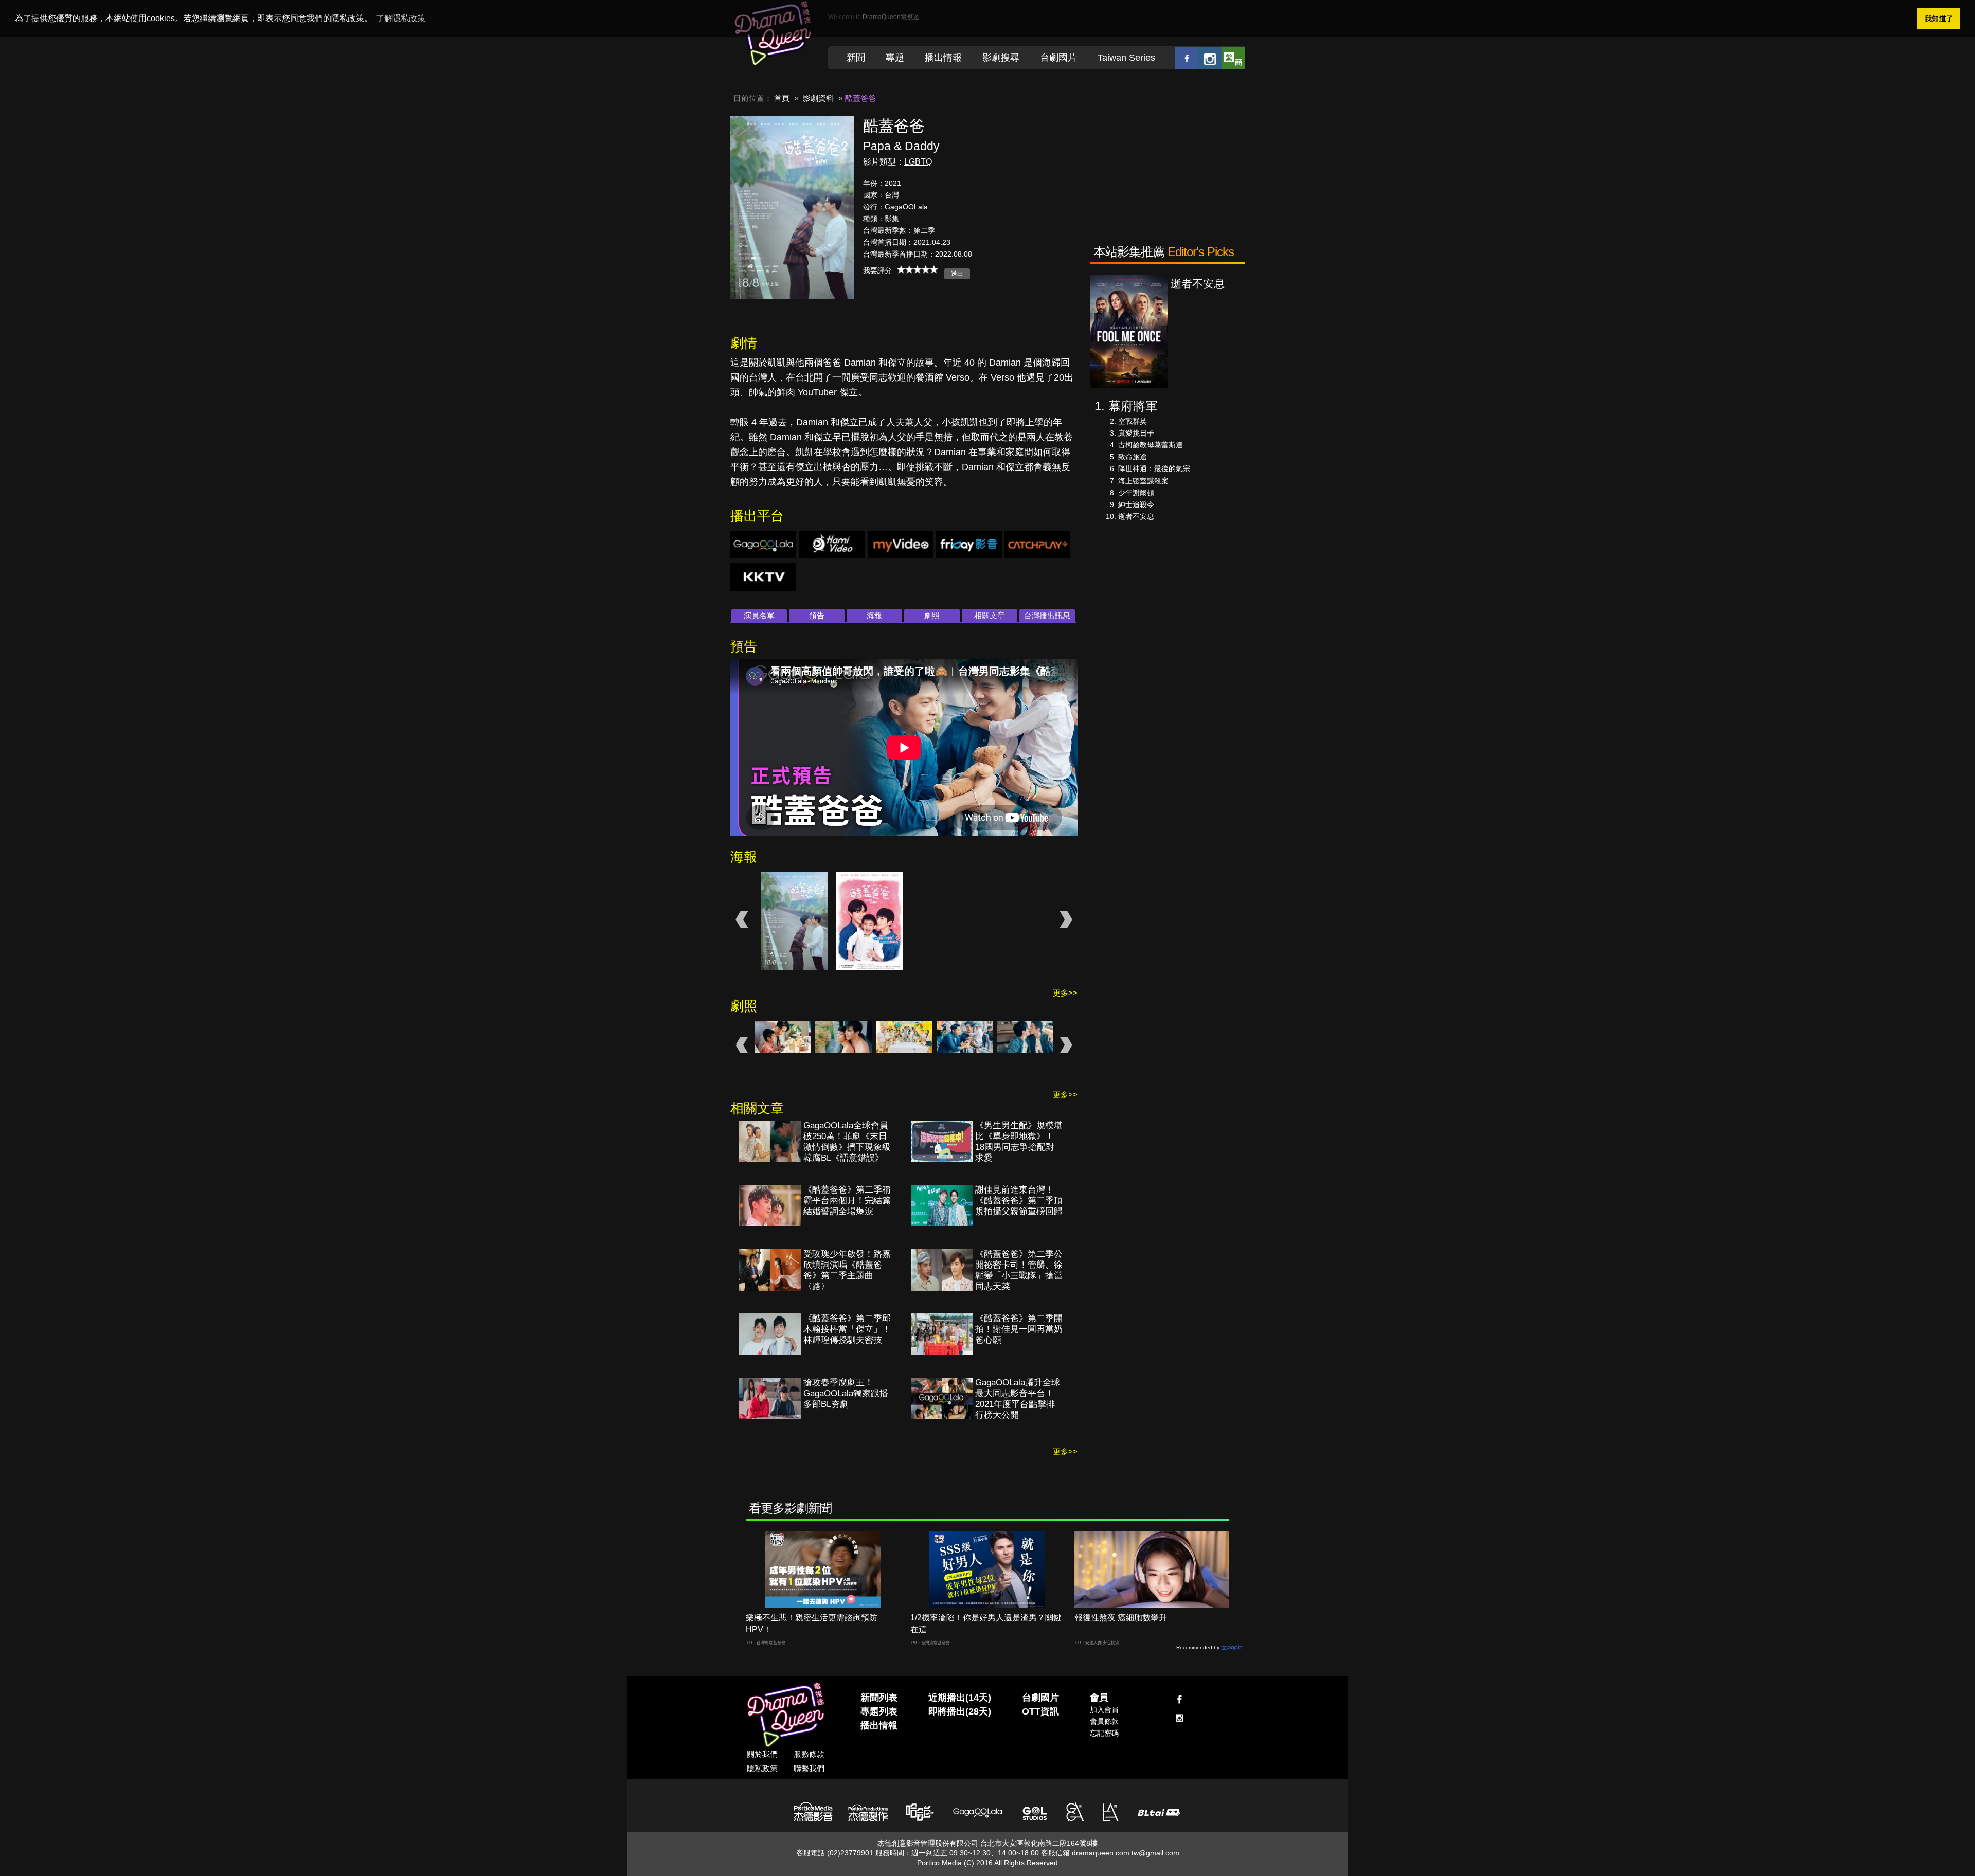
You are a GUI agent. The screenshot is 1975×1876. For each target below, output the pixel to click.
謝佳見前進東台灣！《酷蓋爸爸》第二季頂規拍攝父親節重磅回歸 (1019, 1201)
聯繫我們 (809, 1768)
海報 (874, 615)
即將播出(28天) (960, 1711)
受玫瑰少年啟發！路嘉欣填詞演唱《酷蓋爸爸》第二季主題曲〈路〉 (847, 1270)
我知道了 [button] (1939, 19)
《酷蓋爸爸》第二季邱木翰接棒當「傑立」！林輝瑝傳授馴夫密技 (847, 1329)
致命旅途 (1133, 457)
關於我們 (762, 1754)
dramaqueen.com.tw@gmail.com (1126, 1853)
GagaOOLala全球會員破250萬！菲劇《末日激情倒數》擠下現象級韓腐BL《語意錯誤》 (847, 1142)
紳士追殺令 (1136, 504)
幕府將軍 (1133, 406)
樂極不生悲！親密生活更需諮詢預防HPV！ (812, 1624)
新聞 (856, 58)
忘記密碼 (1104, 1733)
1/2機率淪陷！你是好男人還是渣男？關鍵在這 (986, 1624)
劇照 (932, 615)
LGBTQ (918, 162)
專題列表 (879, 1711)
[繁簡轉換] (1233, 58)
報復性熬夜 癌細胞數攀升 (1121, 1618)
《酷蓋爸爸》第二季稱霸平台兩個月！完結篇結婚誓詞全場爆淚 (847, 1201)
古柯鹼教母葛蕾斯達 (1151, 445)
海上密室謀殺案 (1143, 481)
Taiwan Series (1126, 58)
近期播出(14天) (960, 1698)
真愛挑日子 (1136, 433)
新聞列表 (879, 1698)
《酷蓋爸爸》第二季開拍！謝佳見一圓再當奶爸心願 (1019, 1329)
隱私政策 (762, 1768)
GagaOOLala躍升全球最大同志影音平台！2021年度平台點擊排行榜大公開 (1018, 1399)
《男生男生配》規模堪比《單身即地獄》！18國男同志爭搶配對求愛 (1019, 1142)
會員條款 (1104, 1721)
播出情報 (943, 58)
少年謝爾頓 (1136, 493)
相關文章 (990, 615)
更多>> (1065, 993)
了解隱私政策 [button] (401, 18)
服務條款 (809, 1754)
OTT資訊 (1040, 1711)
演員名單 (759, 615)
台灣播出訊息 (1047, 615)
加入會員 (1104, 1710)
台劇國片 (1058, 58)
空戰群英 (1133, 421)
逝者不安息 (1136, 516)
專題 (895, 58)
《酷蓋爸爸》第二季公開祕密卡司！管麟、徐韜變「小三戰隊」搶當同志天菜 (1019, 1270)
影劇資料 (818, 98)
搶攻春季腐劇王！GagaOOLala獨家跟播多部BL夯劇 (846, 1393)
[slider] (918, 269)
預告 (817, 615)
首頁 (782, 98)
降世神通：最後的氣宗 (1154, 468)
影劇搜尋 (1001, 58)
